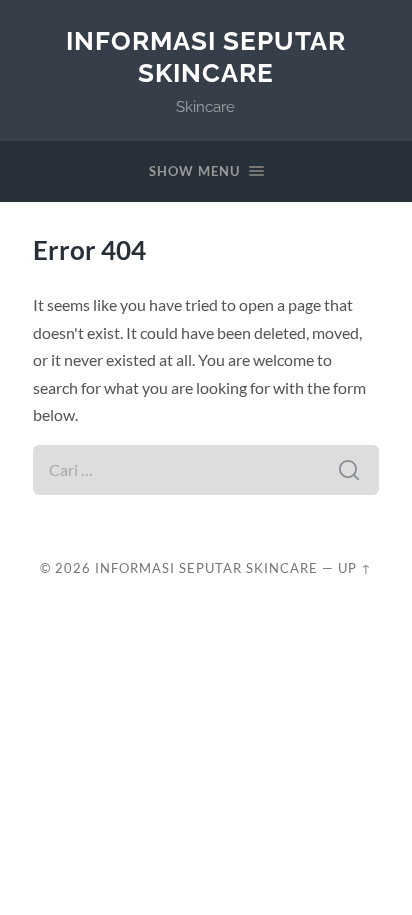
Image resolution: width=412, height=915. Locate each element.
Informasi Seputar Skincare (206, 56)
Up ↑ (355, 568)
